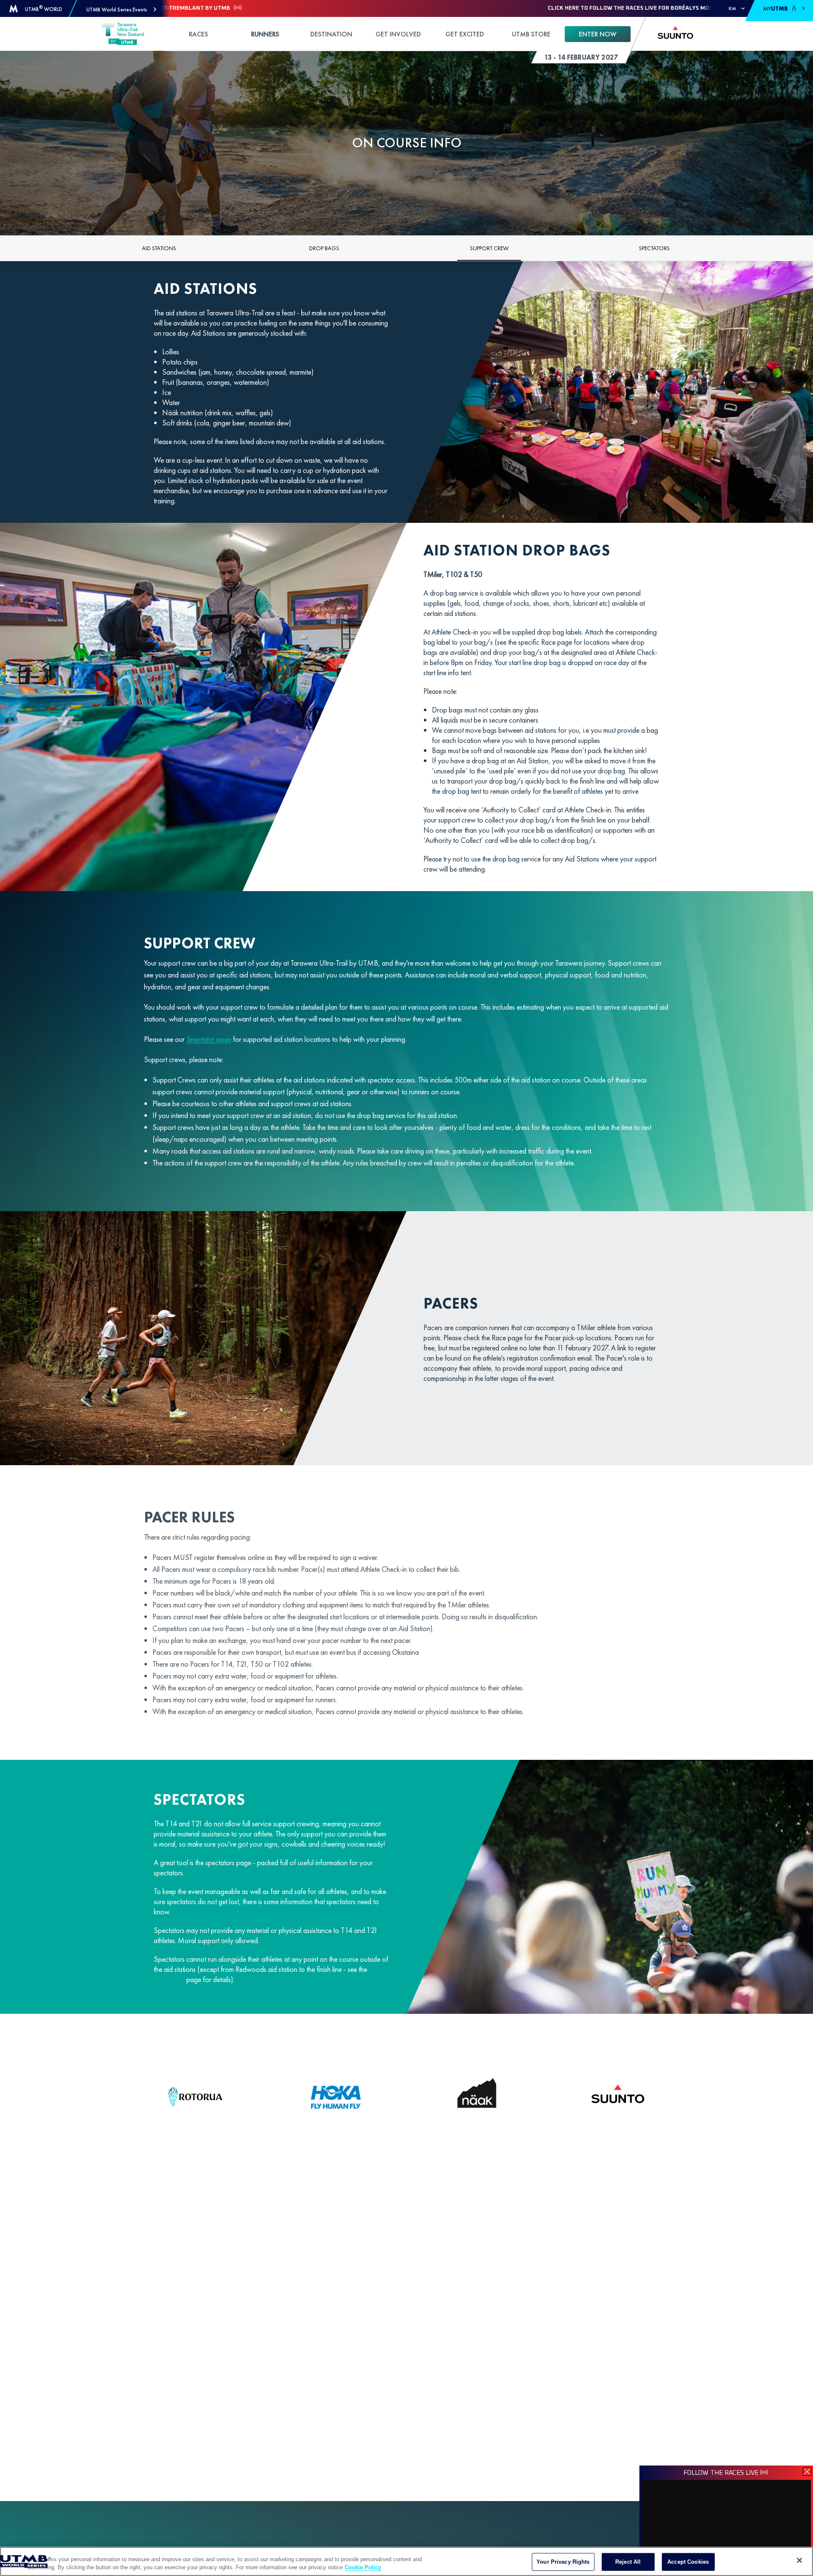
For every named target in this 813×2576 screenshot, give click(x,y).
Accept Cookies (688, 2562)
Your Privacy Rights (563, 2562)
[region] (406, 2561)
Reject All (628, 2562)
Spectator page (209, 1039)
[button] (121, 10)
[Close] (799, 2560)
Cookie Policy (363, 2567)
